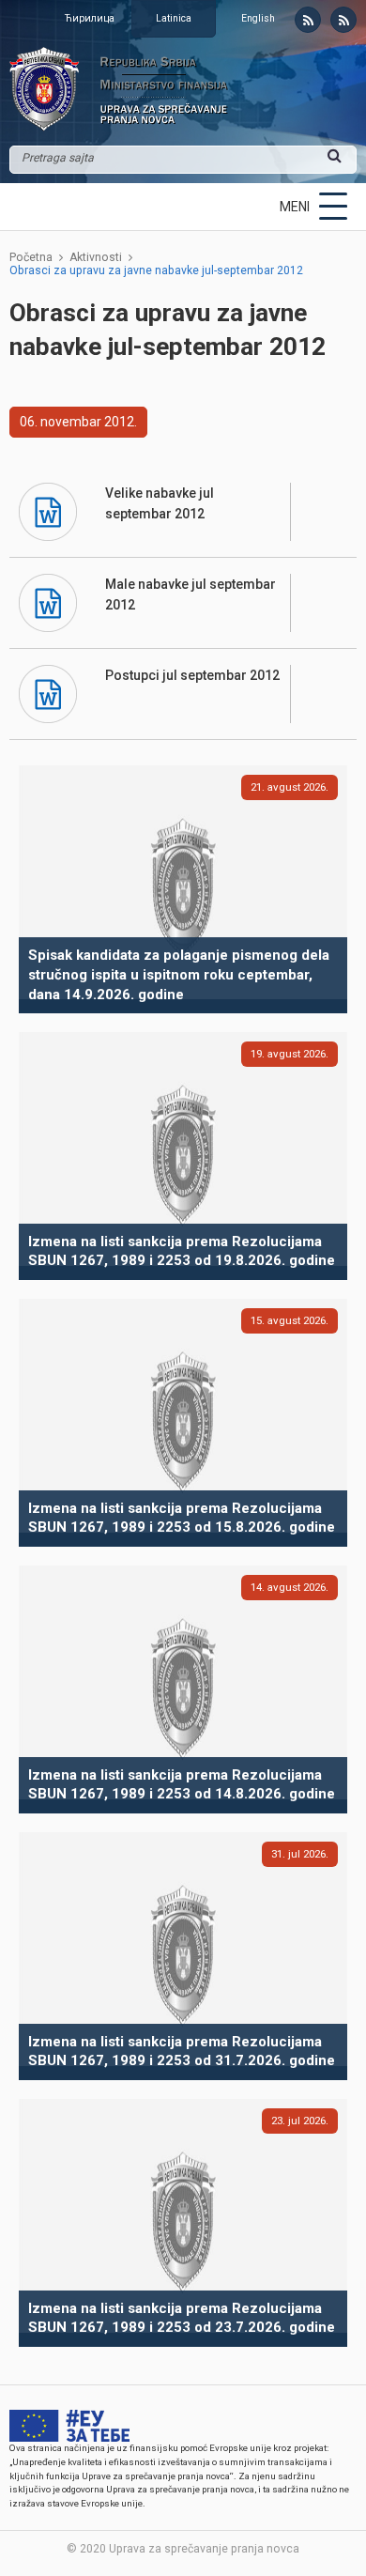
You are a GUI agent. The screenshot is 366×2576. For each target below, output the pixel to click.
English (258, 18)
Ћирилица (90, 18)
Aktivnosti (96, 257)
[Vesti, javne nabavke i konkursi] (308, 20)
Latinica (174, 18)
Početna (31, 257)
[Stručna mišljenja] (343, 20)
